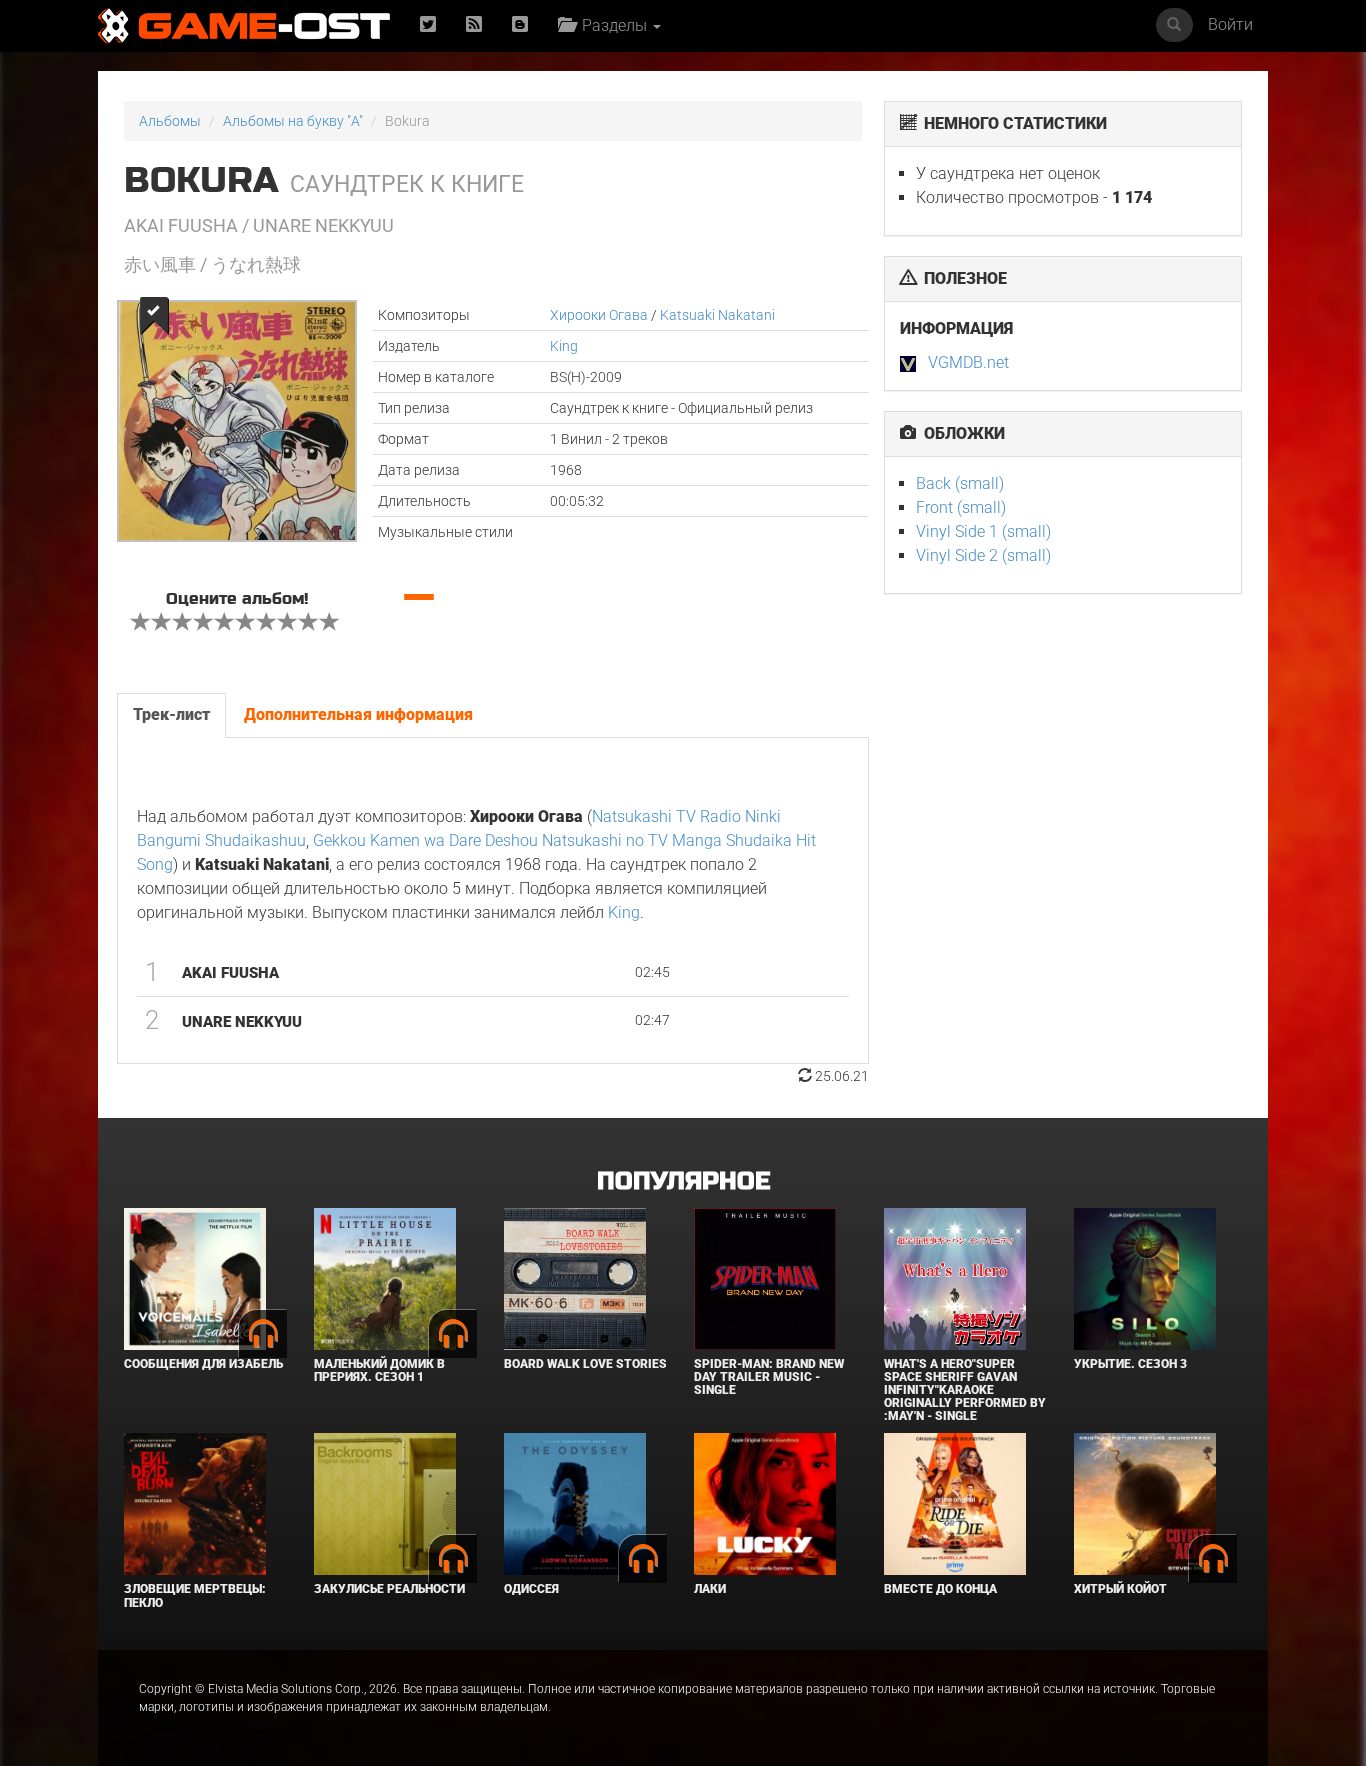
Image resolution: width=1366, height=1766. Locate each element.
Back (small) (960, 483)
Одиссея (531, 1589)
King (564, 346)
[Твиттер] (428, 25)
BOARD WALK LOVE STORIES (585, 1364)
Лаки (710, 1589)
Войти (1230, 24)
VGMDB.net (968, 362)
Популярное (683, 1181)
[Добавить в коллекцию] (152, 315)
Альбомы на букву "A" (293, 121)
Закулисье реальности (389, 1589)
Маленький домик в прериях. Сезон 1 (379, 1370)
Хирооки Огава (599, 315)
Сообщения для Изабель (203, 1364)
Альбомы (170, 121)
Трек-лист (171, 714)
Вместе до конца (940, 1589)
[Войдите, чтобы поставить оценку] (141, 624)
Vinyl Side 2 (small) (983, 555)
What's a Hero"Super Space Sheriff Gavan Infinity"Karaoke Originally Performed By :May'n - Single (965, 1390)
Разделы (612, 25)
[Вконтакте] (520, 25)
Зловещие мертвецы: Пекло (195, 1595)
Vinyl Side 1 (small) (983, 531)
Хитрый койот (1120, 1589)
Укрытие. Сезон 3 (1130, 1364)
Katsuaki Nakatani (717, 315)
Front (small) (961, 507)
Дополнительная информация (358, 714)
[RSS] (474, 25)
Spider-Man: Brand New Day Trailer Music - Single (769, 1377)
